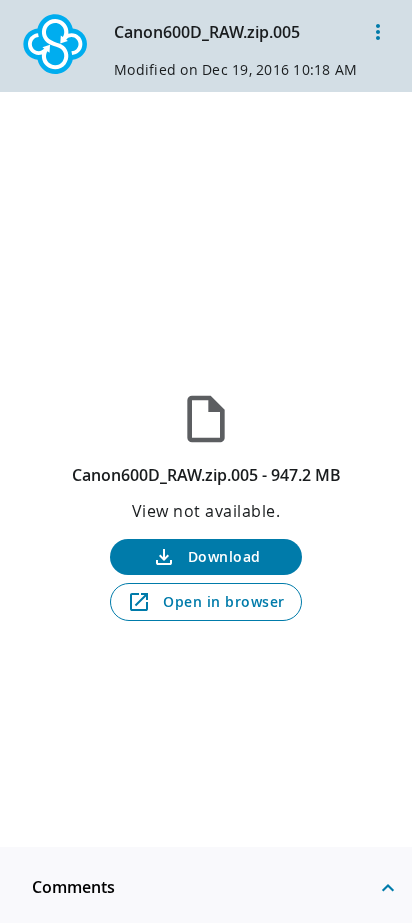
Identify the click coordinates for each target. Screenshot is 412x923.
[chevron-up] (388, 887)
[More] (378, 32)
